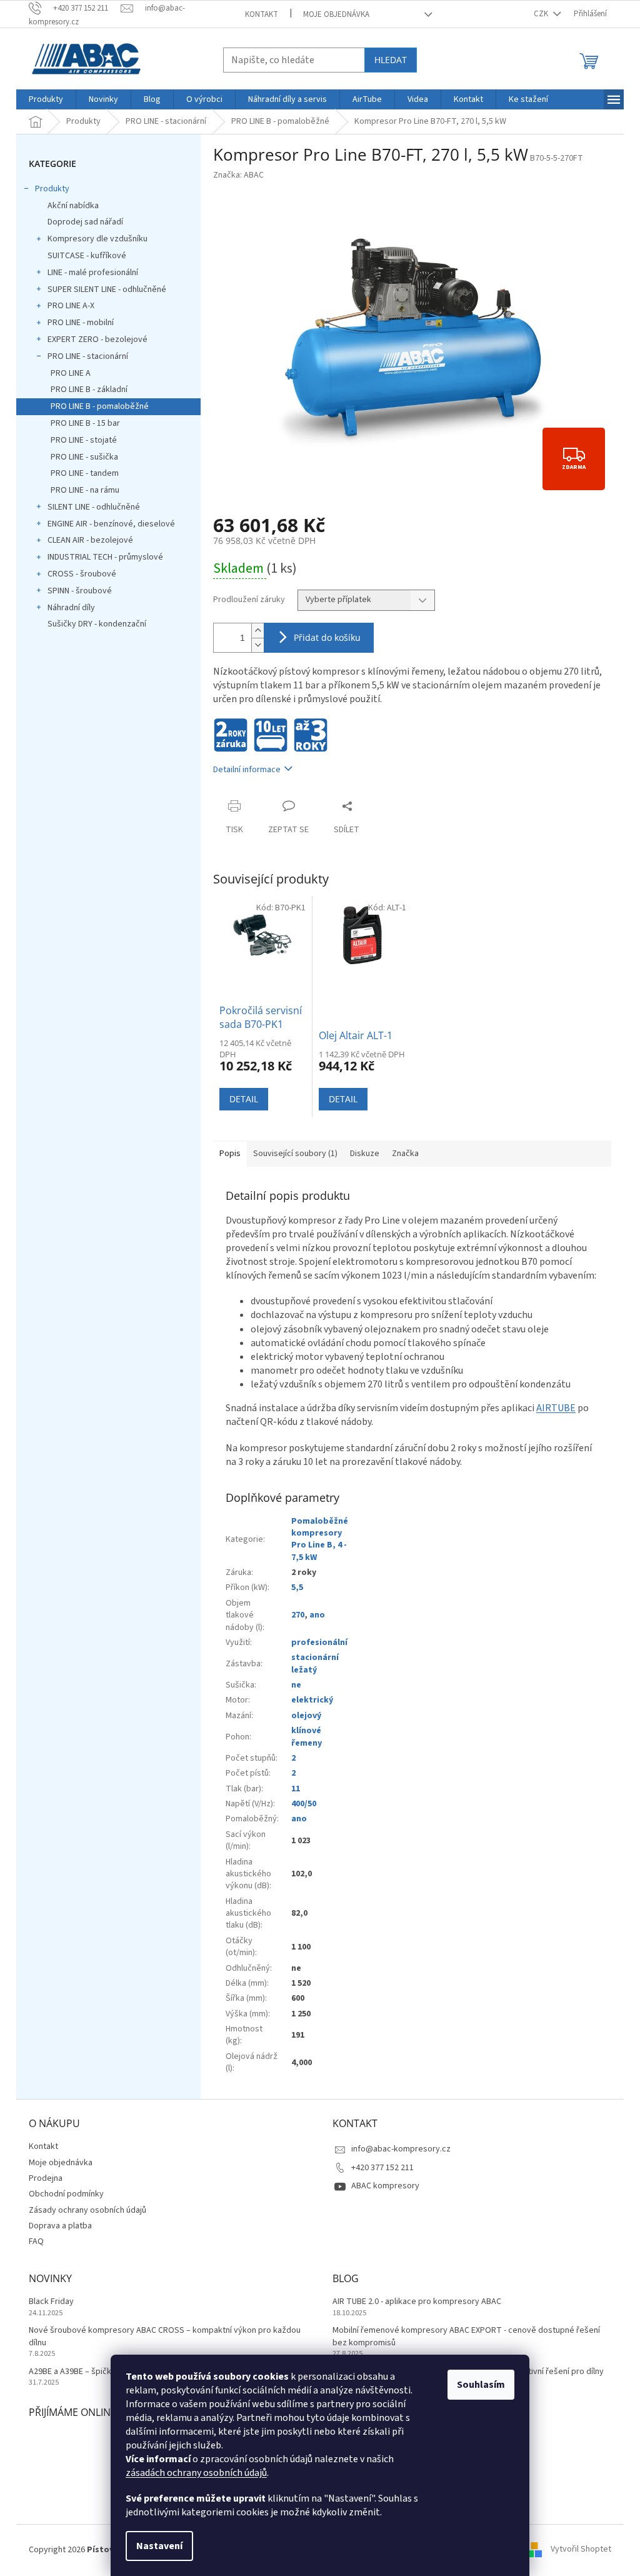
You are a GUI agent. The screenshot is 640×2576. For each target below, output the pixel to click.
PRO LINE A (71, 373)
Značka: (238, 175)
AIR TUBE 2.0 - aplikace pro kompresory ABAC (417, 2302)
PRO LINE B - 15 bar (85, 423)
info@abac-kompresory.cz (401, 2149)
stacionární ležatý (315, 1663)
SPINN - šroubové (80, 591)
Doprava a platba (60, 2226)
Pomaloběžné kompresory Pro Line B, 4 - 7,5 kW (320, 1539)
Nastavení (159, 2546)
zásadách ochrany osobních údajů (196, 2473)
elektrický (312, 1700)
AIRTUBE (556, 1408)
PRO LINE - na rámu (85, 490)
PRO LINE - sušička (84, 457)
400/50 (304, 1804)
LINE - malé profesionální (93, 273)
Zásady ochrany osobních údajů (87, 2210)
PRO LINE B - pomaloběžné (100, 406)
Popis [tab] (230, 1154)
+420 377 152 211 (382, 2168)
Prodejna (46, 2178)
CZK (542, 14)
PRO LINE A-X (71, 306)
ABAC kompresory (385, 2186)
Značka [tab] (405, 1154)
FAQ (36, 2241)
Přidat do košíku (327, 637)
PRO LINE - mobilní (81, 323)
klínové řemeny (307, 1737)
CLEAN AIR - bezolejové (90, 540)
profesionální (319, 1643)
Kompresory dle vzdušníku (97, 239)
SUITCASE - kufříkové (87, 256)
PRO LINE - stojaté (84, 440)
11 (296, 1789)
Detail (244, 1099)
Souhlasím (481, 2385)
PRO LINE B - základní (89, 390)
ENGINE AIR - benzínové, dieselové (111, 524)
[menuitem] (46, 99)
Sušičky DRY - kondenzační (97, 624)
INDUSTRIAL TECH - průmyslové (105, 557)
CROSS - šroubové (82, 574)
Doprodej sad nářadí (85, 222)
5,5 (297, 1587)
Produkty (52, 189)
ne (296, 1685)
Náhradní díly (71, 608)
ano (317, 1615)
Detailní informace (247, 770)
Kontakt (262, 14)
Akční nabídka (73, 206)
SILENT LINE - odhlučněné (94, 507)
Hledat (391, 60)
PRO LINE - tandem (85, 473)
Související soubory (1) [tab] (295, 1154)
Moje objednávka (336, 14)
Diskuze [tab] (365, 1154)
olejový (306, 1716)
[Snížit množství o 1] (257, 645)
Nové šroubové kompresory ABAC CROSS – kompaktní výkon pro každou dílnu (165, 2337)
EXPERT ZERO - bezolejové (97, 340)
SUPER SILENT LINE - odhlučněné (107, 289)
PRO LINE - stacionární (88, 356)
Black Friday (51, 2302)
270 (298, 1615)
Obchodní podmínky (66, 2194)
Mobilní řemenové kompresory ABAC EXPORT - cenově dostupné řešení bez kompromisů (466, 2337)
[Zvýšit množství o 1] (257, 631)
